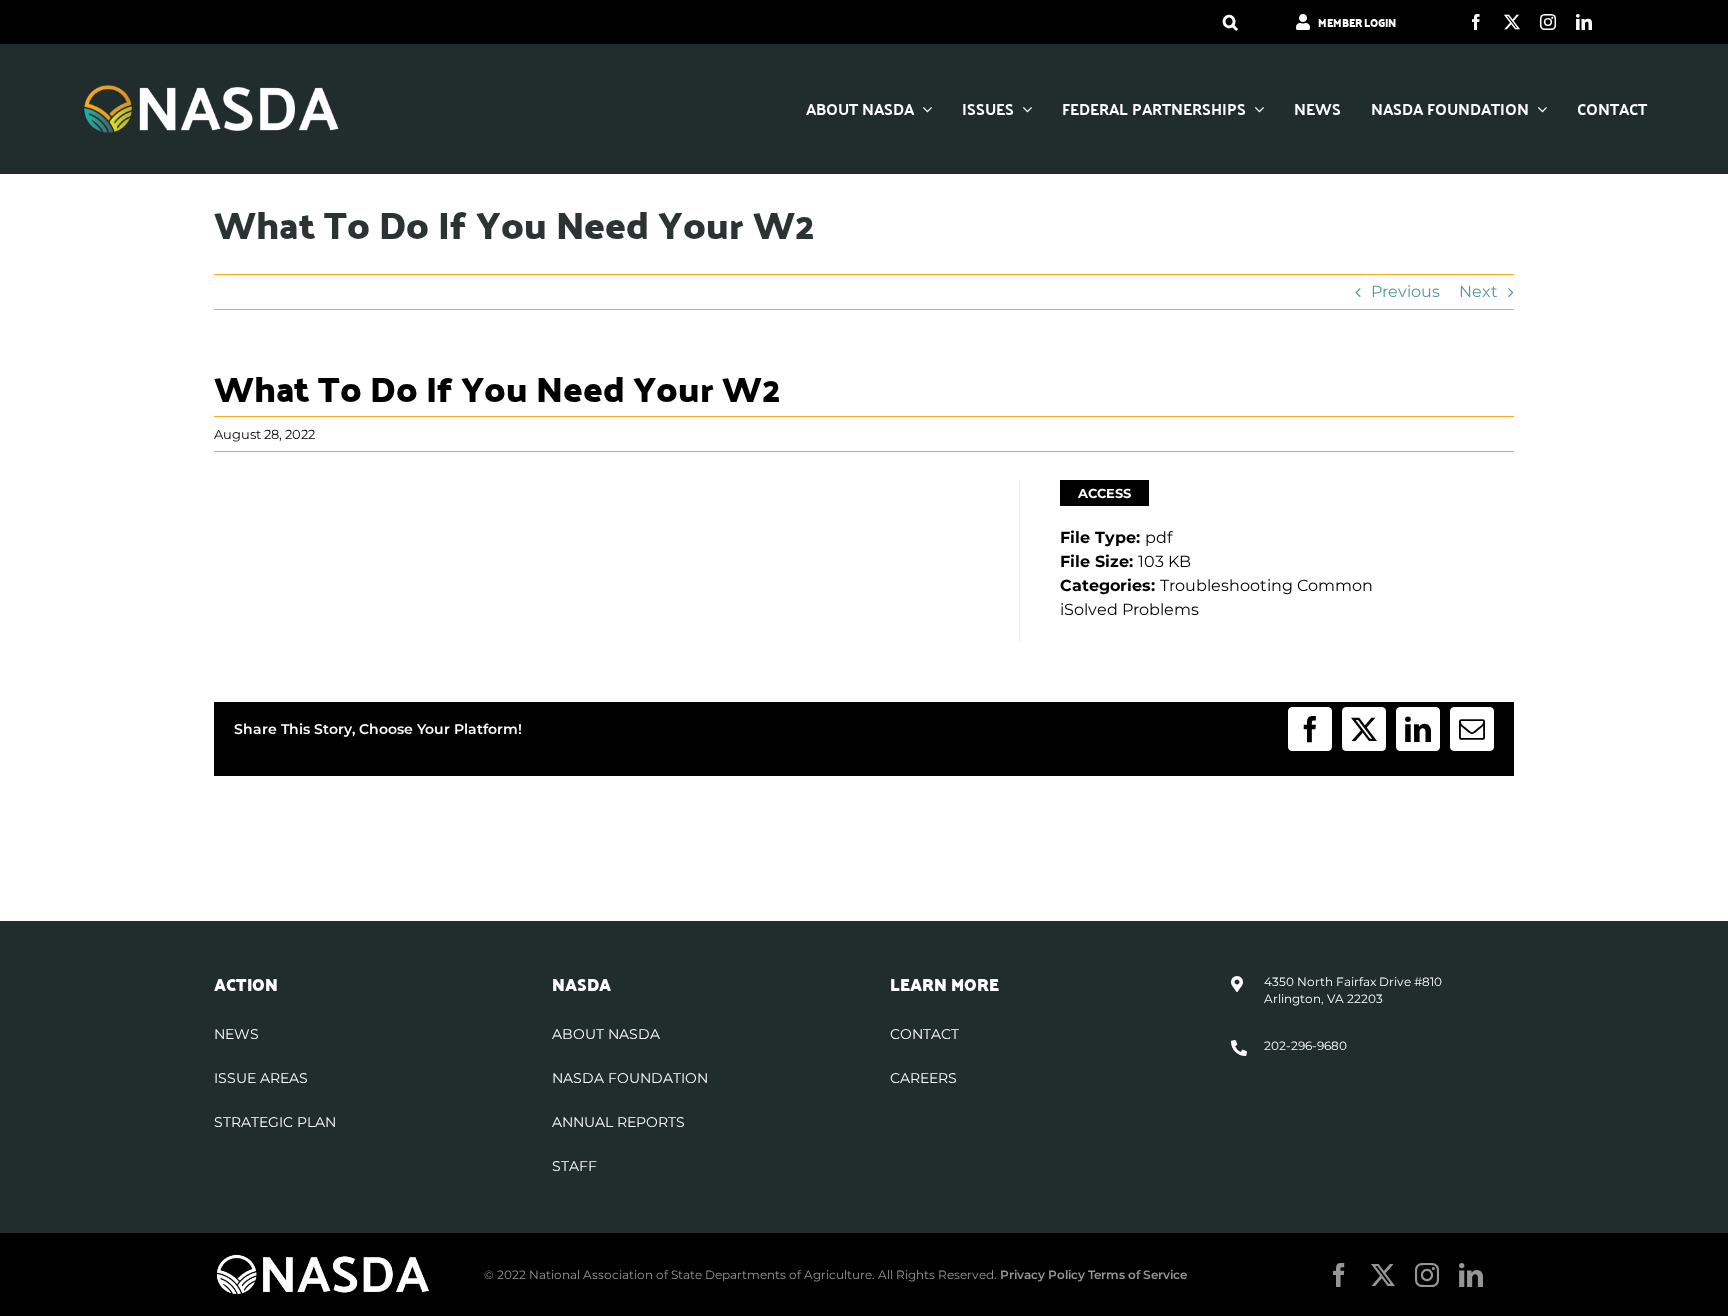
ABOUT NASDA (606, 1034)
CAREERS (923, 1078)
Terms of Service (1137, 1274)
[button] (1230, 22)
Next (1478, 291)
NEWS (236, 1034)
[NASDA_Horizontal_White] (323, 1260)
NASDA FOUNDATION (630, 1078)
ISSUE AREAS (261, 1078)
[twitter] (1512, 22)
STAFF (574, 1166)
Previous (1405, 291)
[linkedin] (1584, 22)
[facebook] (1476, 22)
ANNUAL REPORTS (618, 1122)
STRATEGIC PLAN (275, 1122)
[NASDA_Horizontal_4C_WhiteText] (211, 90)
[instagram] (1548, 22)
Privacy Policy (1042, 1274)
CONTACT (924, 1034)
